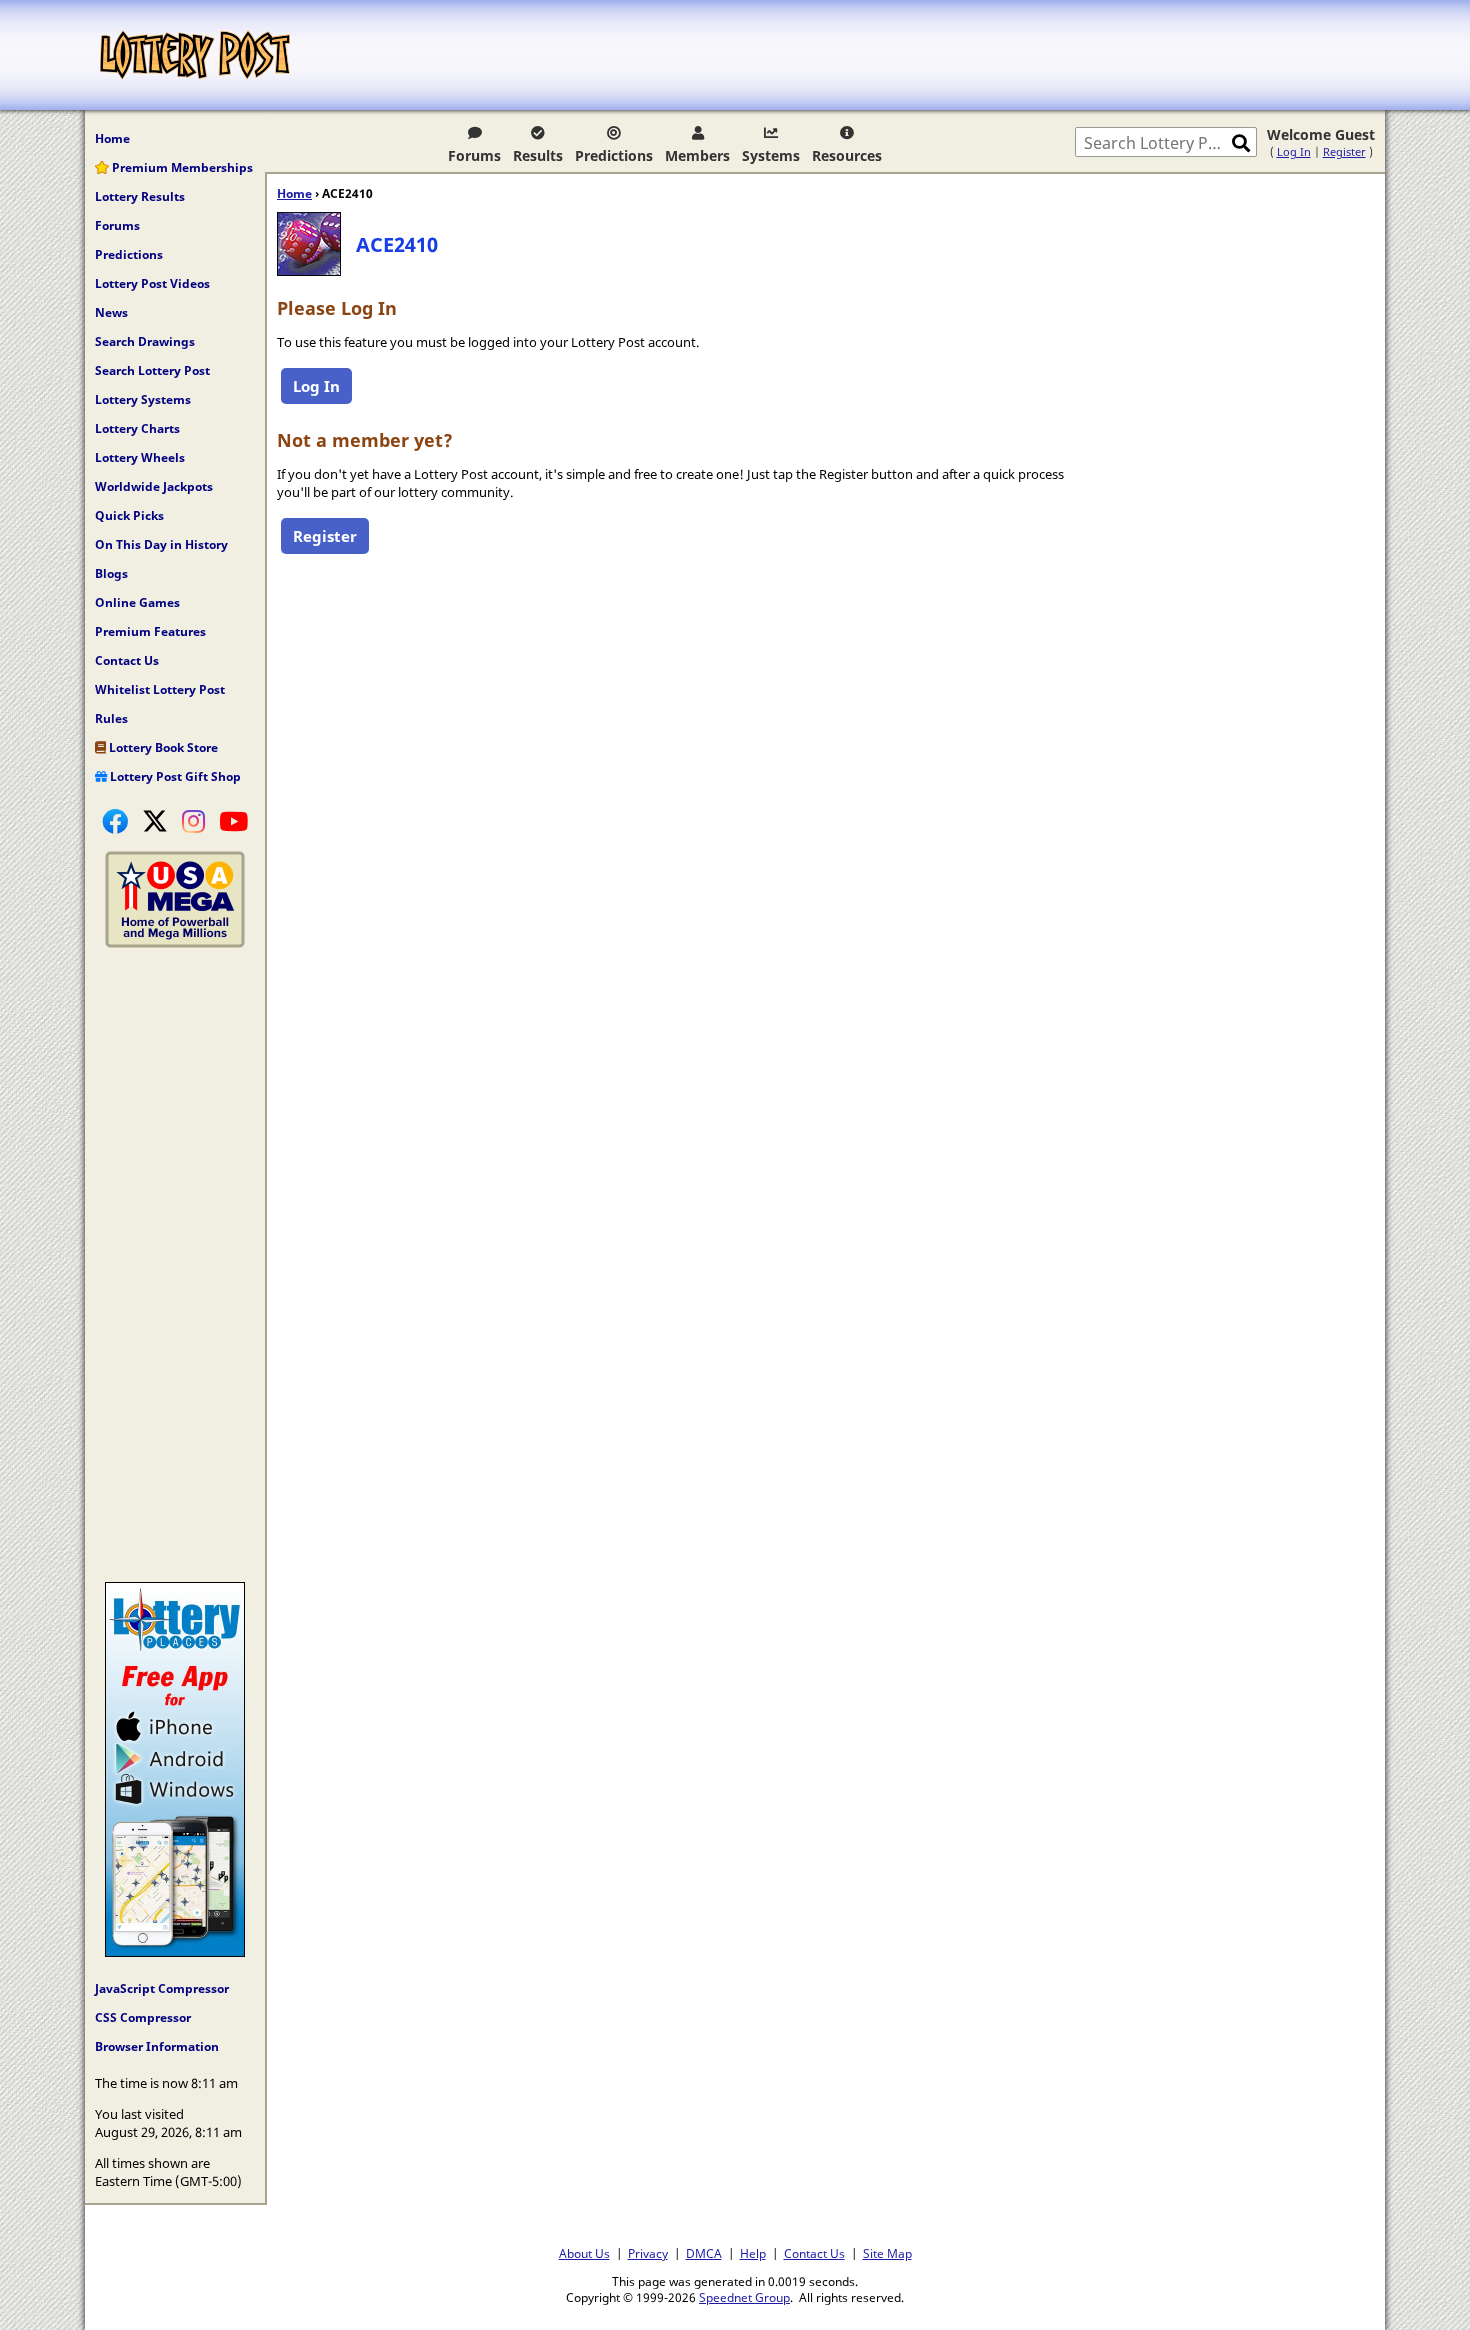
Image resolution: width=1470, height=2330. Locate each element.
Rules (111, 718)
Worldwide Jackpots (154, 486)
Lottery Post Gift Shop (174, 776)
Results (538, 155)
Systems (771, 155)
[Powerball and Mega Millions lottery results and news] (175, 943)
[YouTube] (233, 821)
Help (753, 2253)
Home (112, 138)
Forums (474, 155)
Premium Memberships (181, 167)
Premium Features (150, 631)
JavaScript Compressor (162, 1988)
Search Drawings (145, 341)
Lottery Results (140, 196)
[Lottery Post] (195, 55)
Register (1344, 151)
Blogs (111, 573)
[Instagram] (193, 821)
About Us (584, 2253)
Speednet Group (744, 2297)
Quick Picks (129, 515)
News (111, 312)
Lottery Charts (137, 428)
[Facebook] (115, 821)
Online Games (137, 602)
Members (697, 155)
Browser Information (157, 2046)
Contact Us (127, 660)
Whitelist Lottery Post (160, 689)
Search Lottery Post (152, 370)
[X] (155, 821)
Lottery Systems (143, 399)
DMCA (704, 2253)
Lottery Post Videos (152, 283)
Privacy (648, 2253)
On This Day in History (161, 544)
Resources (847, 155)
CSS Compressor (143, 2017)
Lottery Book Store (162, 747)
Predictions (614, 155)
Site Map (887, 2253)
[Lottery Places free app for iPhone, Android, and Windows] (175, 1952)
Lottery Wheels (140, 457)
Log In (1294, 151)
